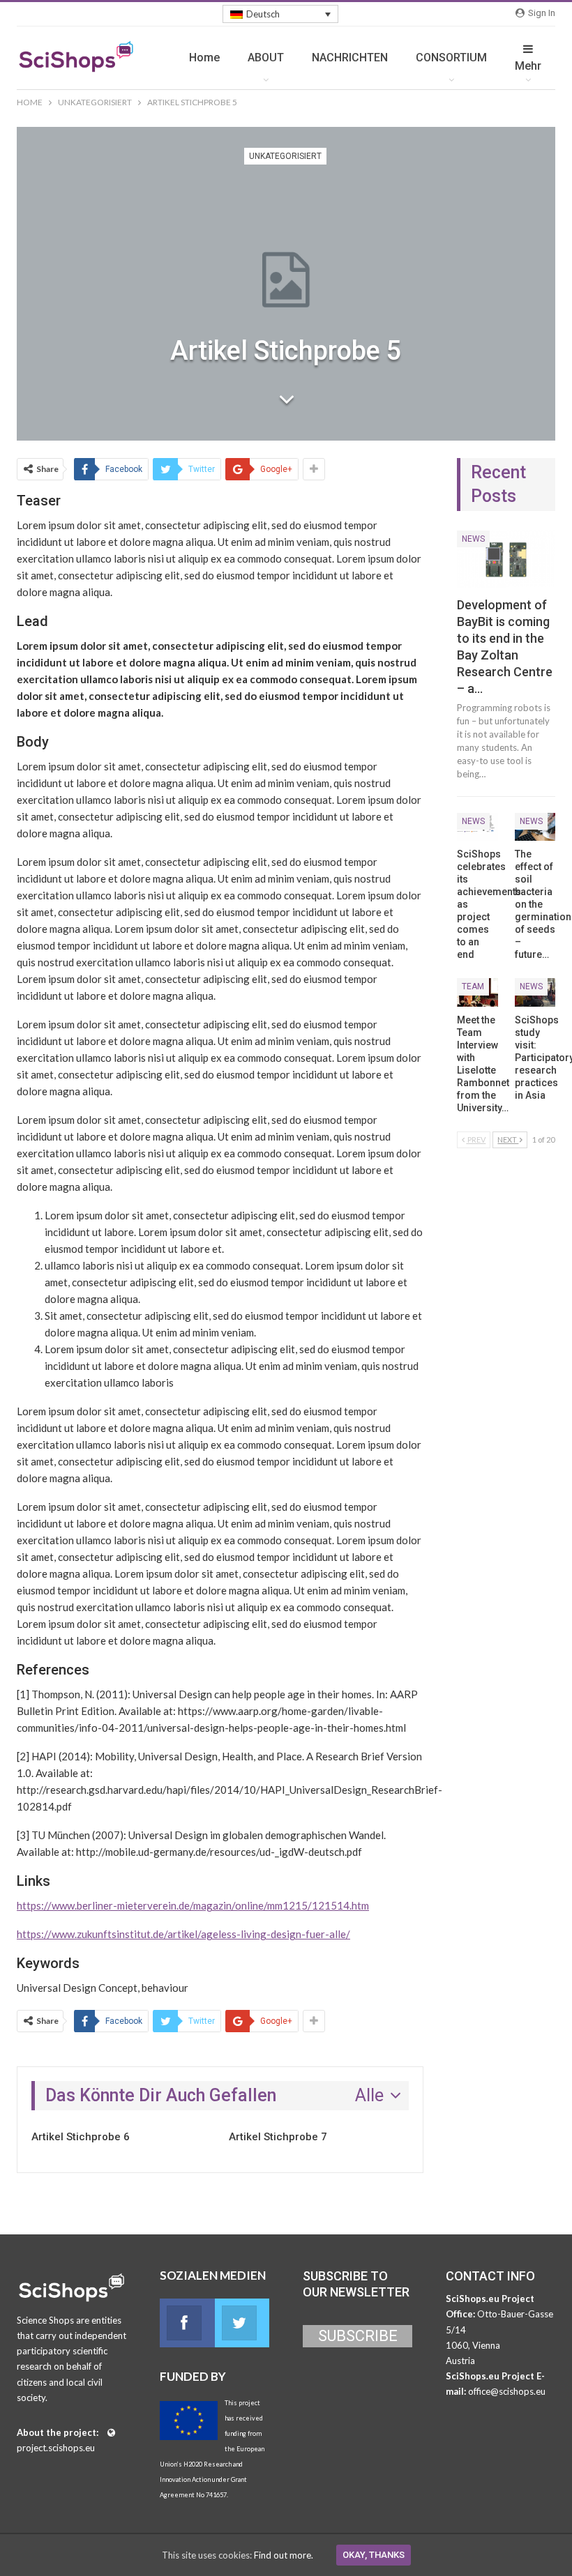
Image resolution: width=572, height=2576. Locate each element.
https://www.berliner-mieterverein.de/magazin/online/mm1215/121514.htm (193, 1905)
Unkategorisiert (285, 156)
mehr (528, 66)
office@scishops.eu (507, 2391)
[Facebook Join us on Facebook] (187, 2323)
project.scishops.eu (56, 2448)
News (473, 539)
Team (473, 986)
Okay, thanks (374, 2555)
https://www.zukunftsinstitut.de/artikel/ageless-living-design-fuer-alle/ (183, 1934)
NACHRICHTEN (350, 58)
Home (204, 58)
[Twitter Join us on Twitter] (242, 2323)
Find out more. (284, 2555)
